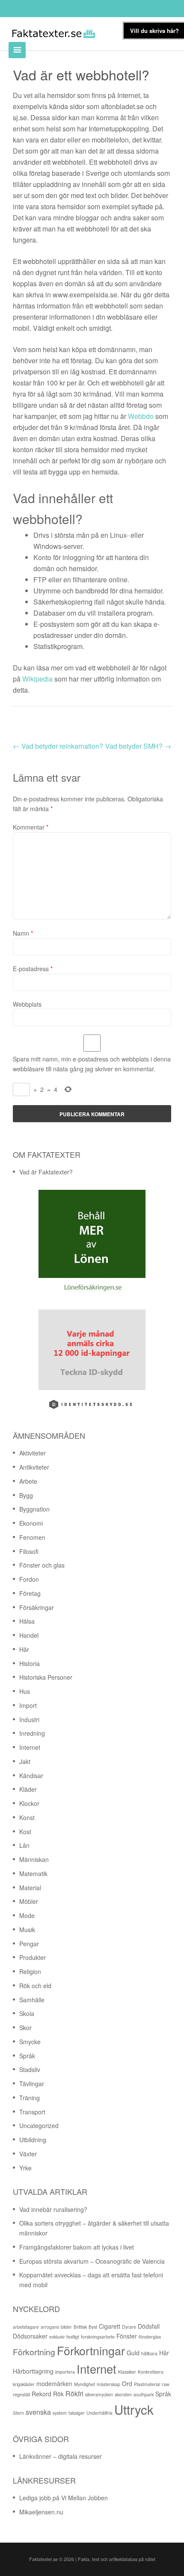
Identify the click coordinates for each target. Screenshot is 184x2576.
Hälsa (27, 1621)
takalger (77, 2413)
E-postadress (33, 969)
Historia (30, 1663)
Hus (25, 1691)
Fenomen (32, 1537)
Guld (133, 2353)
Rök (58, 2394)
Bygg (26, 1495)
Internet (30, 1747)
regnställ (21, 2394)
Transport (32, 2112)
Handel (29, 1635)
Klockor (29, 1803)
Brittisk (80, 2327)
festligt (73, 2337)
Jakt (25, 1761)
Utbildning (33, 2140)
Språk (27, 2056)
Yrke (25, 2168)
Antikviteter (34, 1467)
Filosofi (29, 1551)
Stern (18, 2413)
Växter (28, 2154)
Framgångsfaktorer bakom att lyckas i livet (77, 2247)
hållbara (149, 2353)
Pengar (29, 1944)
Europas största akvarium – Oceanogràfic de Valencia (92, 2261)
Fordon (29, 1579)
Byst (93, 2327)
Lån (24, 1845)
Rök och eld (35, 1986)
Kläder (28, 1789)
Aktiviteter (33, 1453)
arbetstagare (26, 2327)
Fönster (127, 2336)
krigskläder (24, 2384)
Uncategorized (39, 2125)
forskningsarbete (98, 2337)
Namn (23, 933)
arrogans (50, 2327)
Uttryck (134, 2409)
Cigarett (110, 2326)
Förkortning (34, 2352)
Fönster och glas (42, 1565)
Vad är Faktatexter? (46, 1172)
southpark (144, 2394)
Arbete (28, 1481)
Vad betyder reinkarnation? (58, 746)
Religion (30, 1971)
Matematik (33, 1873)
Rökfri (74, 2394)
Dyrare (129, 2327)
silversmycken (99, 2394)
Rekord (42, 2394)
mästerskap (108, 2384)
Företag (30, 1593)
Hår (24, 1649)
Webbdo (141, 416)
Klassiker (127, 2372)
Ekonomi (31, 1523)
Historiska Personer (46, 1677)
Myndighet (85, 2384)
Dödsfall (149, 2326)
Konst (27, 1817)
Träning (30, 2098)
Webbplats (27, 1004)
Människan (34, 1859)
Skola (27, 2013)
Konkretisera (151, 2372)
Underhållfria (99, 2413)
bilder (66, 2327)
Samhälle (32, 2000)
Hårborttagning (33, 2371)
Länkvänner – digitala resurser (61, 2456)
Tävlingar (32, 2084)
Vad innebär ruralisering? (53, 2209)
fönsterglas (150, 2337)
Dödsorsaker (30, 2336)
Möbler (29, 1901)
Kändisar (31, 1776)
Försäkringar (37, 1607)
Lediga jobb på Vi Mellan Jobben (64, 2498)
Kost (25, 1832)
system (60, 2413)
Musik (27, 1930)
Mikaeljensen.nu (41, 2512)
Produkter (33, 1957)
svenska (38, 2412)
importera (65, 2372)
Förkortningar (91, 2350)
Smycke (30, 2042)
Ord (127, 2383)
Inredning (32, 1733)
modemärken (54, 2383)
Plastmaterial (147, 2384)
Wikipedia (37, 679)
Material (30, 1888)
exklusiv (57, 2337)
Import (28, 1705)
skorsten (123, 2394)
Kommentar (31, 827)
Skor (25, 2028)
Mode (27, 1915)
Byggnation (34, 1509)
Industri (29, 1719)
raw (166, 2384)
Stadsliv (30, 2069)
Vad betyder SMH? (138, 746)
